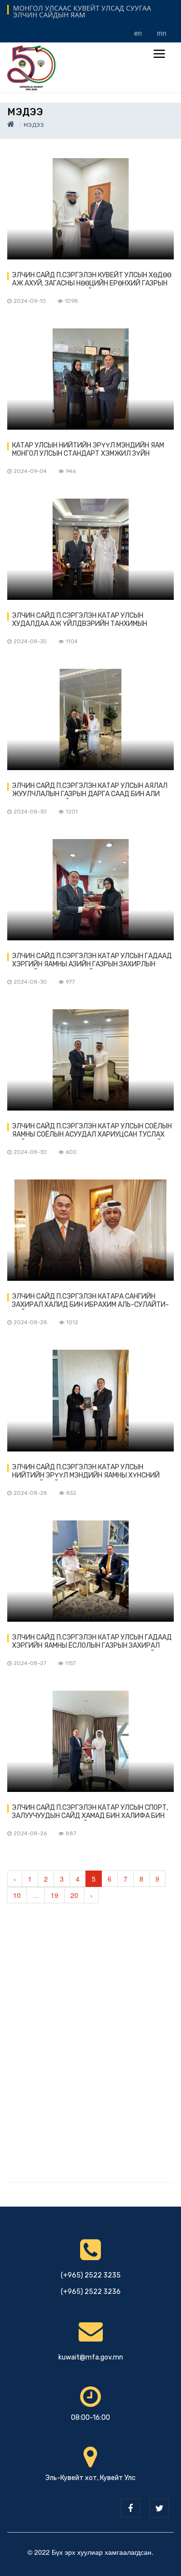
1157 (70, 1663)
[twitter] (159, 2508)
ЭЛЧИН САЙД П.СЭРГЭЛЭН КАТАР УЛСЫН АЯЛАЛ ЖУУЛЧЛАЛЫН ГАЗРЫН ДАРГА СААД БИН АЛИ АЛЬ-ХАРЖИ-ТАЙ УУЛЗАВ (90, 790)
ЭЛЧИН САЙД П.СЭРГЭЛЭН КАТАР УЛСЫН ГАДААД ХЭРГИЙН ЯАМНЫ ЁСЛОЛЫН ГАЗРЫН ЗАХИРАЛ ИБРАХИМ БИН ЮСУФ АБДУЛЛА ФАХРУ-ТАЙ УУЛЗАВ (92, 1642)
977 (70, 982)
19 (55, 1895)
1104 (72, 642)
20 (74, 1895)
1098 (71, 301)
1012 (72, 1322)
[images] (90, 209)
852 (71, 1493)
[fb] (130, 2508)
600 (71, 1152)
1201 (72, 812)
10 (17, 1895)
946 (71, 471)
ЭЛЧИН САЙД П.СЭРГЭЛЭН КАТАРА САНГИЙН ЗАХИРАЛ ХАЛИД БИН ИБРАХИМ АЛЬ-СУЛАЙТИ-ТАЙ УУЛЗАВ (90, 1301)
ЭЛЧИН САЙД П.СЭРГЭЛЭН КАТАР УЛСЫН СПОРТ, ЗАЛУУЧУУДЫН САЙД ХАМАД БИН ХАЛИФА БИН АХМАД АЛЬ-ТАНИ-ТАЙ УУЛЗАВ (90, 1812)
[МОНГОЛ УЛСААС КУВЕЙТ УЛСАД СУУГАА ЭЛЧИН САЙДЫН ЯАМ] (31, 67)
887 (71, 1834)
